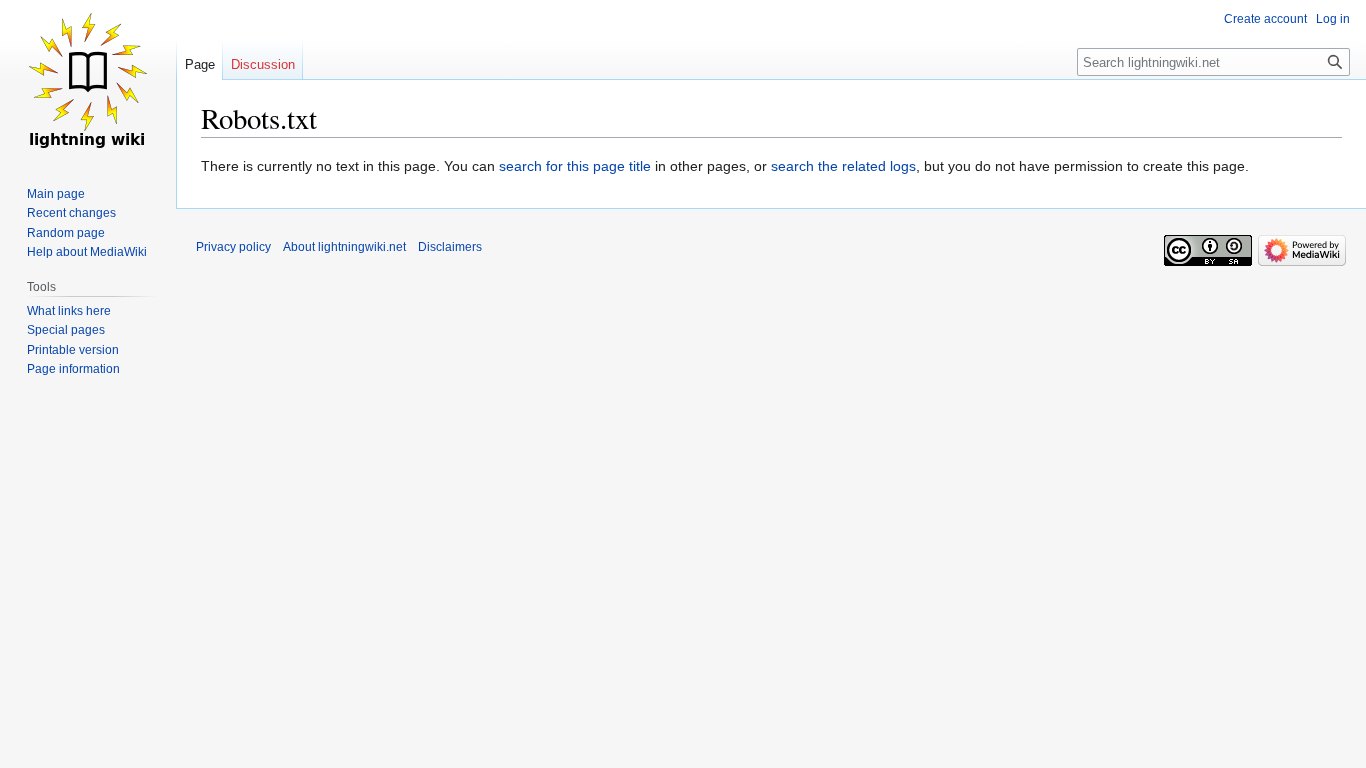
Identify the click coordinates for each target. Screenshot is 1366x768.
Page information (73, 369)
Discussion (263, 64)
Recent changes (71, 213)
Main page (56, 194)
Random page (66, 233)
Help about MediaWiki (87, 252)
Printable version (73, 350)
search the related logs (843, 166)
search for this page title (575, 166)
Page (200, 64)
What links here (69, 311)
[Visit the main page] (88, 80)
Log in (1333, 19)
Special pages (66, 330)
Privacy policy (233, 247)
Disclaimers (450, 247)
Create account (1265, 19)
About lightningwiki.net (344, 247)
